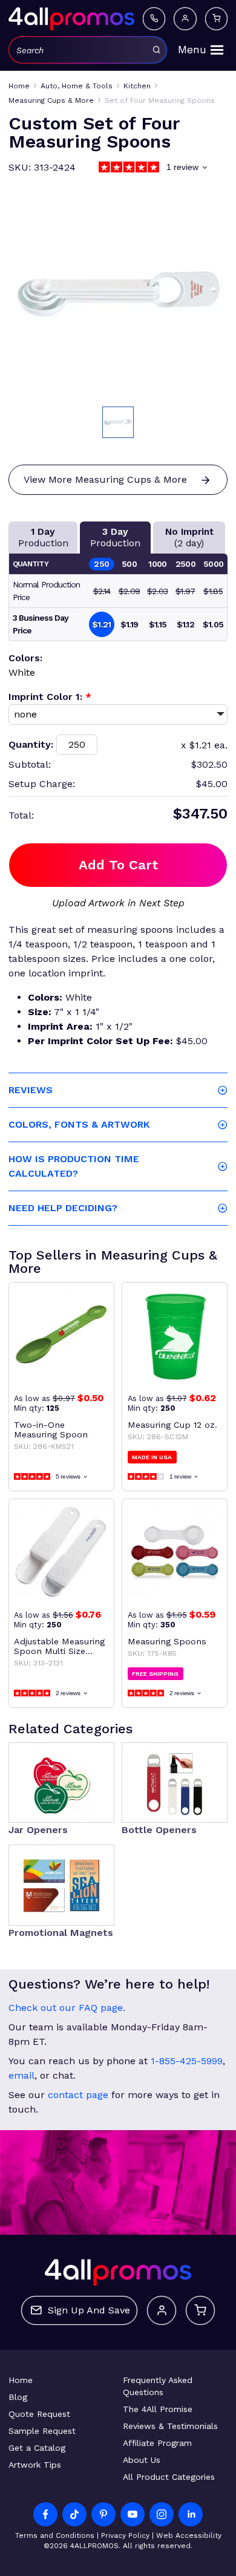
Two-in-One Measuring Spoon (51, 1430)
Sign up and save (89, 2310)
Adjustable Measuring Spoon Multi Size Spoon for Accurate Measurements (59, 1646)
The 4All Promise (158, 2409)
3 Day (115, 537)
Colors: (25, 658)
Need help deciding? (63, 1208)
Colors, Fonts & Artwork (79, 1124)
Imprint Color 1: (50, 697)
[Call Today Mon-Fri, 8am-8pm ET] (154, 19)
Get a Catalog (37, 2448)
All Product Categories (169, 2477)
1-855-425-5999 (187, 2061)
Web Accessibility (189, 2535)
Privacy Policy (125, 2535)
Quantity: (31, 744)
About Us (142, 2460)
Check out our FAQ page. (67, 2008)
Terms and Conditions (55, 2535)
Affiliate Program (157, 2443)
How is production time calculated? (74, 1166)
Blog (18, 2397)
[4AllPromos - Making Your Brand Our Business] (71, 19)
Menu (192, 50)
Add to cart (118, 865)
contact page (78, 2095)
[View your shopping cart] (217, 19)
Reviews (31, 1090)
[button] (118, 422)
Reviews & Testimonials (170, 2426)
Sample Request (42, 2431)
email (21, 2075)
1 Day (43, 537)
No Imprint (189, 537)
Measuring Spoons (167, 1641)
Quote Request (39, 2414)
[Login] (185, 19)
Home (21, 2380)
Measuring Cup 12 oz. (172, 1425)
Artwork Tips (35, 2465)
